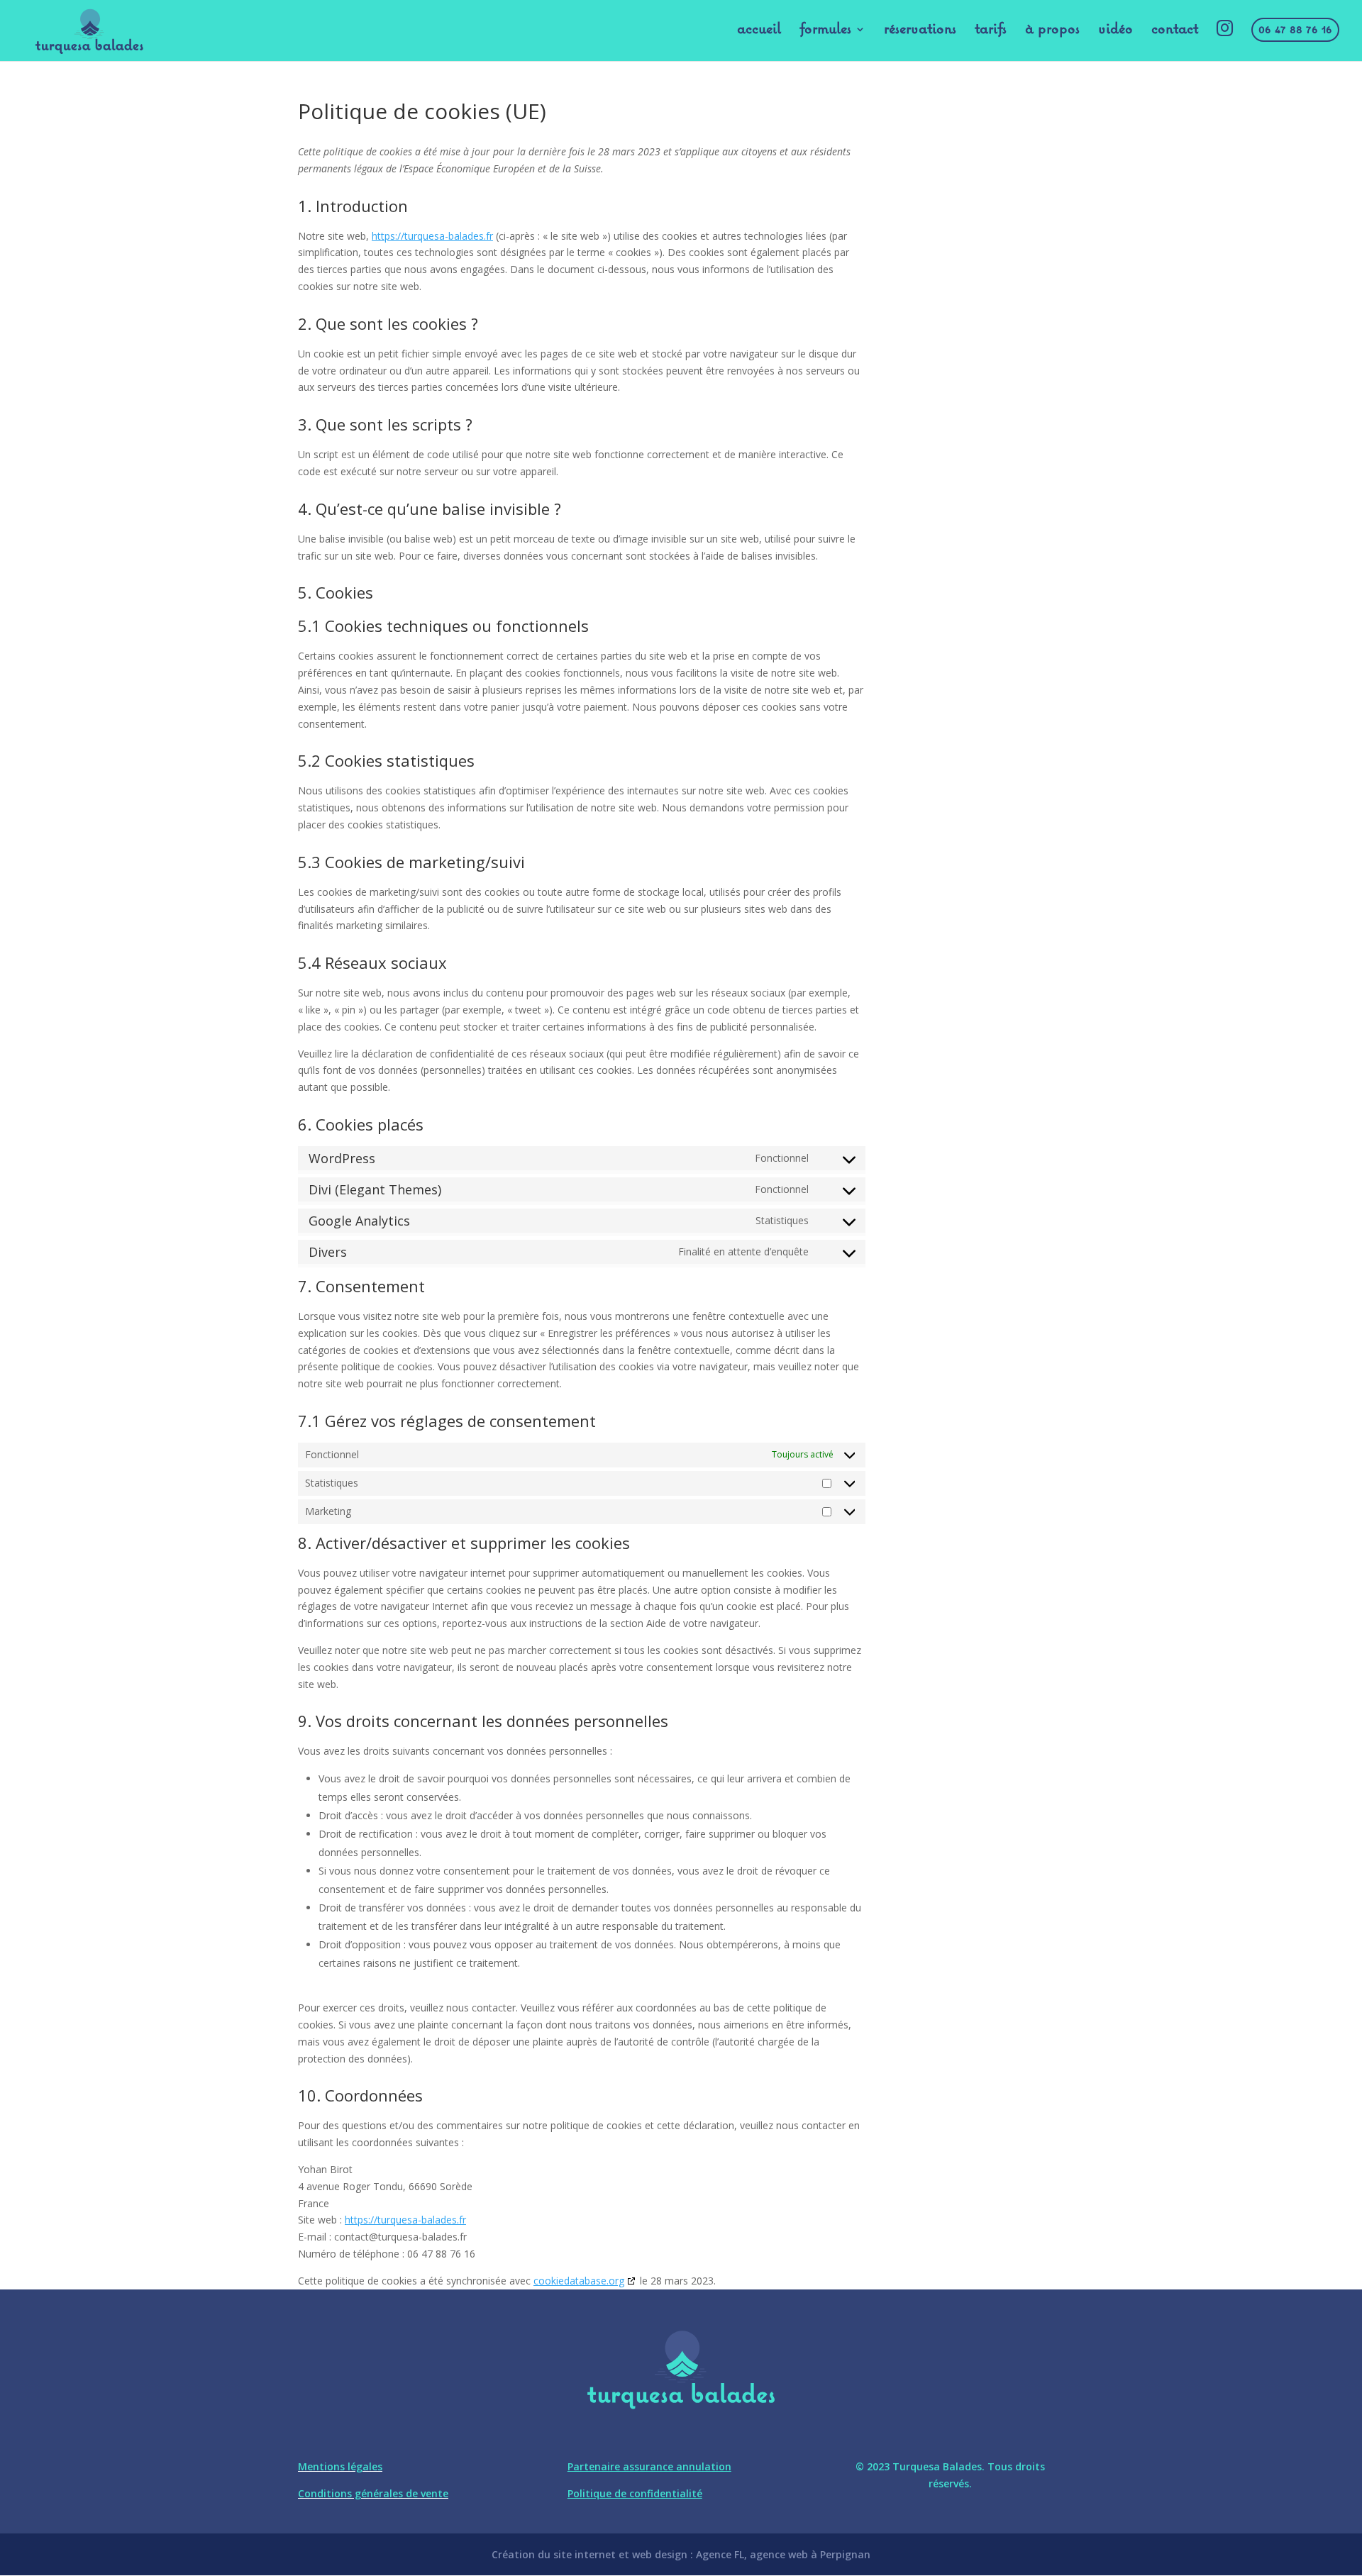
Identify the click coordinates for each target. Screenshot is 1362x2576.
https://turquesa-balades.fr (432, 236)
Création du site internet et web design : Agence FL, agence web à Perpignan (681, 2554)
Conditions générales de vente (373, 2493)
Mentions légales (340, 2466)
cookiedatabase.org (579, 2281)
